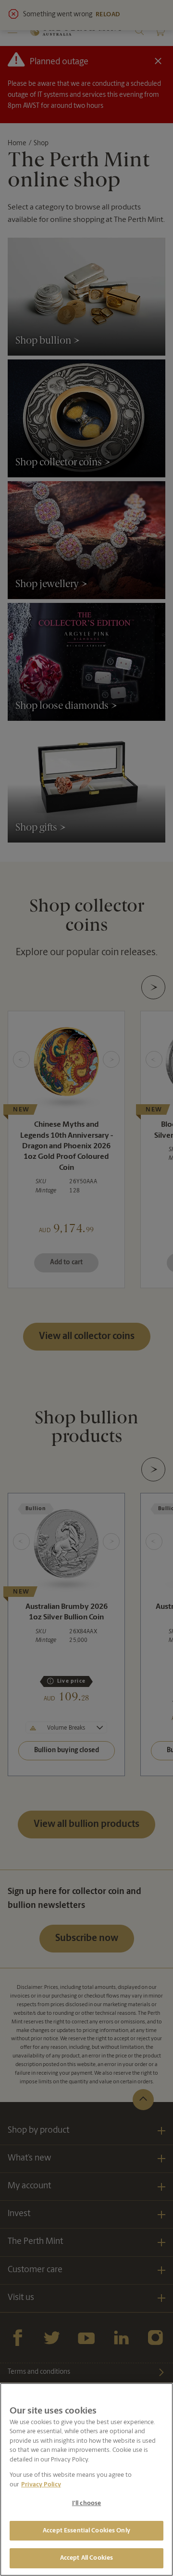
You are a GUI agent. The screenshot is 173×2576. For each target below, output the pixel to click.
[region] (86, 2479)
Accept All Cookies (86, 2558)
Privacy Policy (41, 2485)
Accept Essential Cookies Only (86, 2531)
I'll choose (86, 2503)
